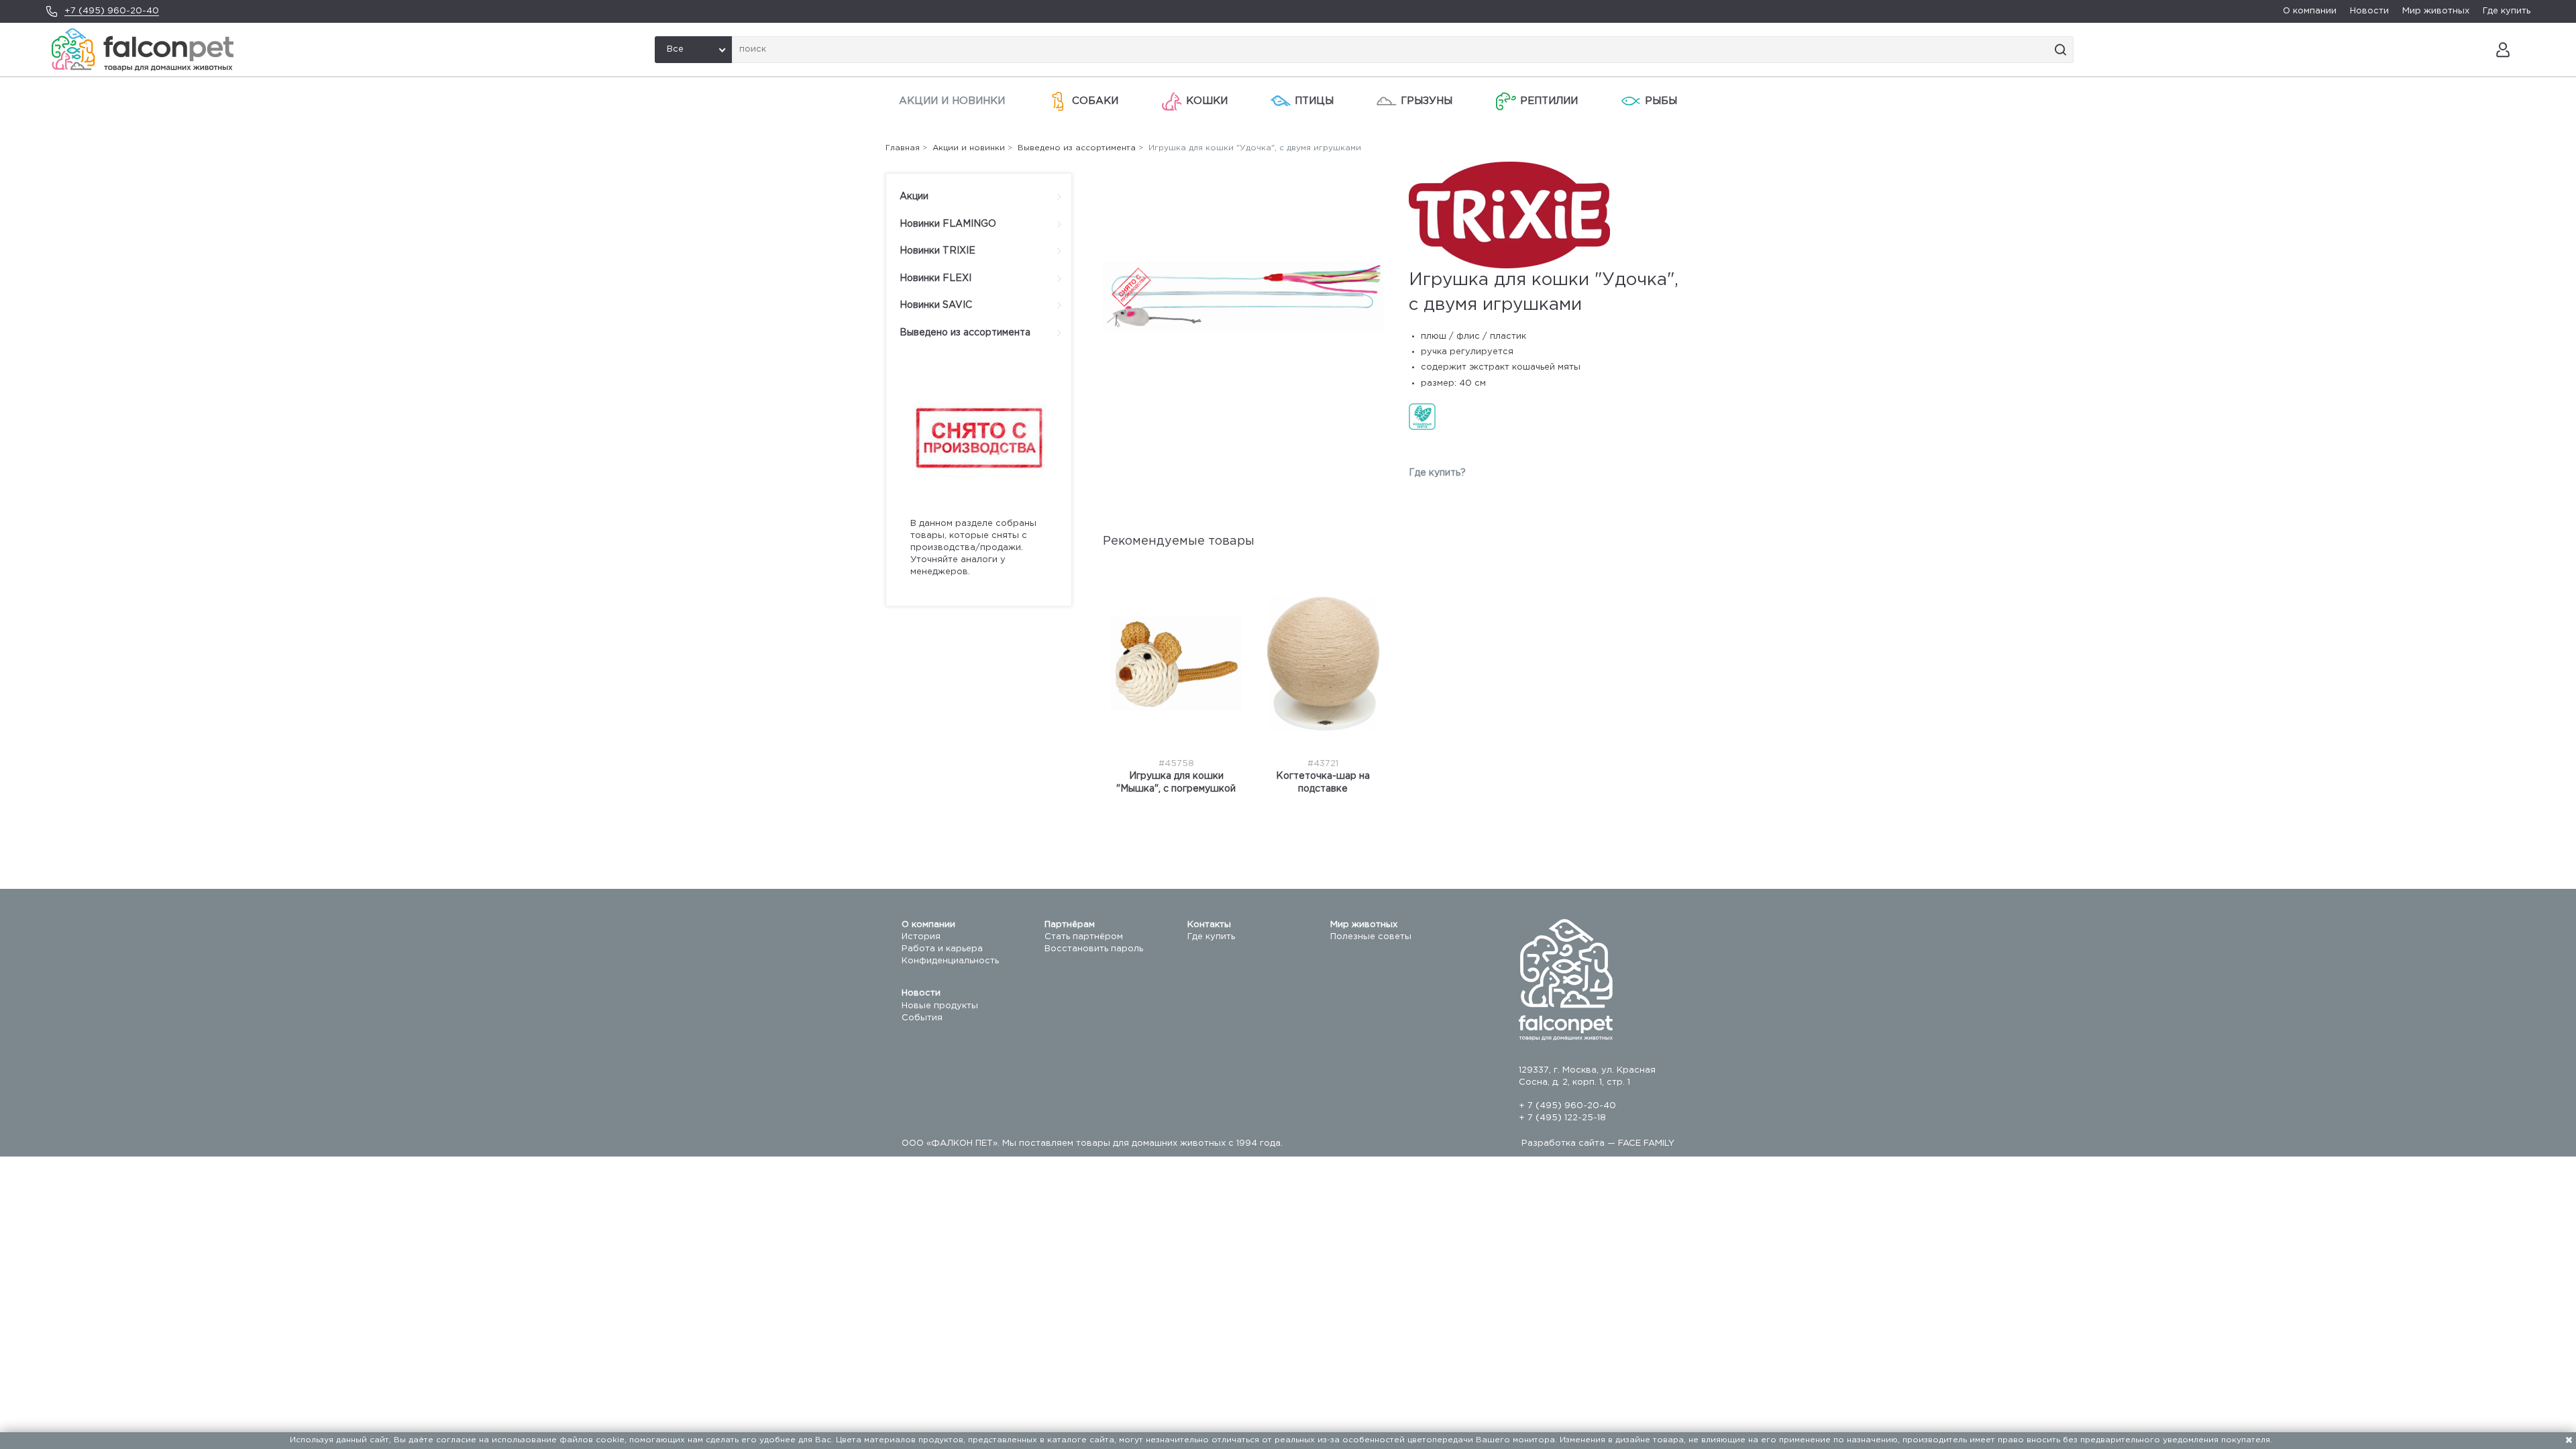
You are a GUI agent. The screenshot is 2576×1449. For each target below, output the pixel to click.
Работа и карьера (942, 949)
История (921, 937)
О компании (2310, 11)
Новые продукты (940, 1006)
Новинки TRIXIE (937, 251)
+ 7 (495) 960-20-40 (1567, 1106)
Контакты (1209, 925)
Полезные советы (1371, 937)
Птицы (1314, 101)
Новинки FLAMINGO (948, 224)
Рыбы (1661, 101)
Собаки (1095, 101)
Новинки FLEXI (935, 278)
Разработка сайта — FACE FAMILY (1598, 1143)
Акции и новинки (952, 101)
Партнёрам (1070, 925)
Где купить (2507, 11)
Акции (914, 197)
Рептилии (1549, 101)
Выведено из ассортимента (965, 333)
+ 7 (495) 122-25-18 (1562, 1118)
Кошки (1207, 101)
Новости (2369, 11)
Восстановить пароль (1094, 949)
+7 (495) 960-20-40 (112, 11)
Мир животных (2436, 11)
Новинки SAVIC (936, 305)
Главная (903, 148)
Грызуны (1427, 101)
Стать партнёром (1084, 937)
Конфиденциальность (950, 961)
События (922, 1018)
